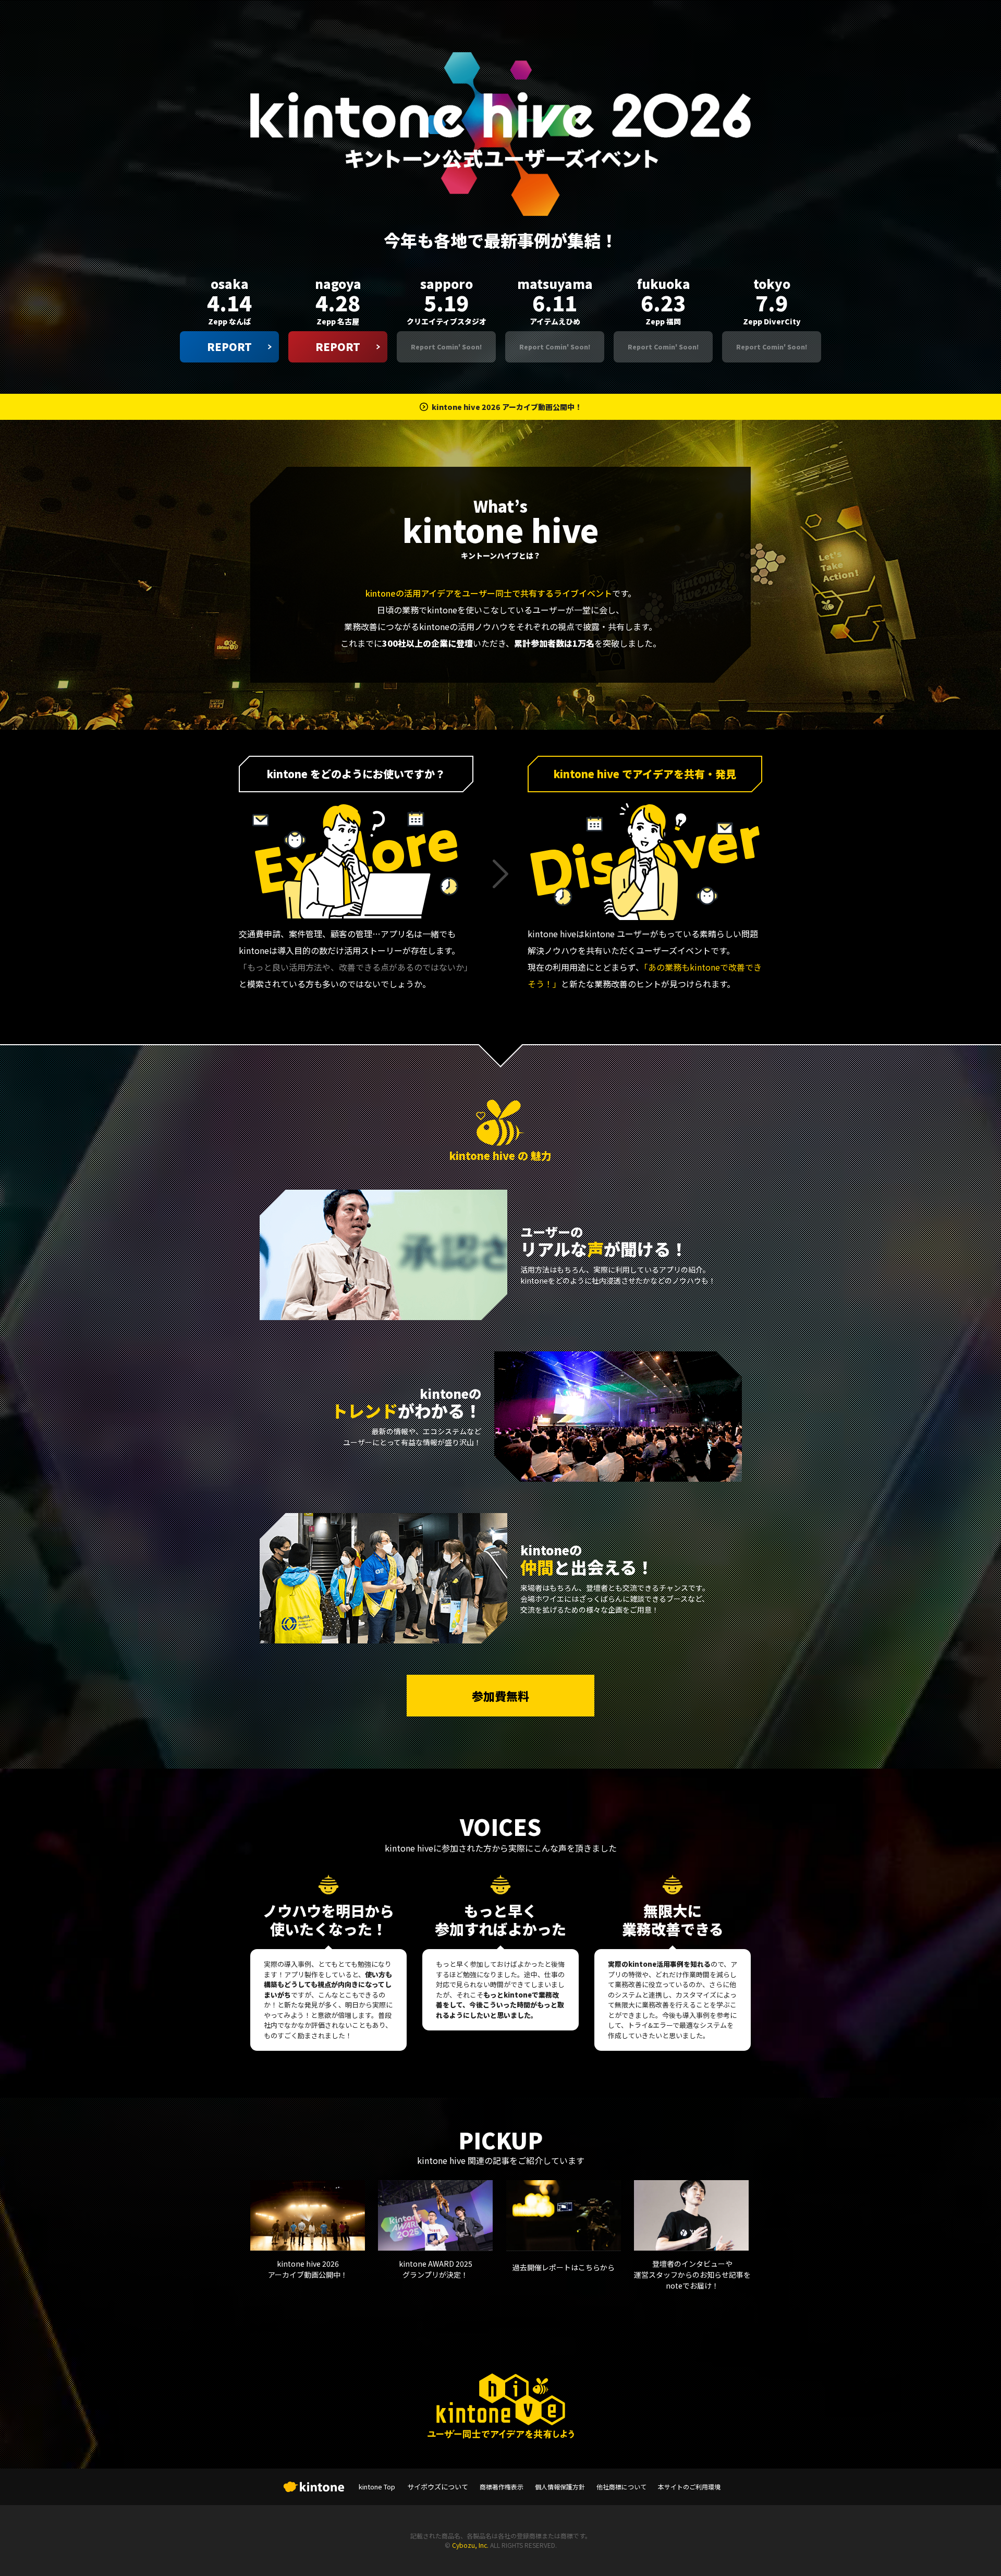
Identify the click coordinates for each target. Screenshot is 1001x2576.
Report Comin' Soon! (447, 347)
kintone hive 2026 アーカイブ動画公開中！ (507, 407)
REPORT (229, 347)
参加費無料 (500, 1696)
